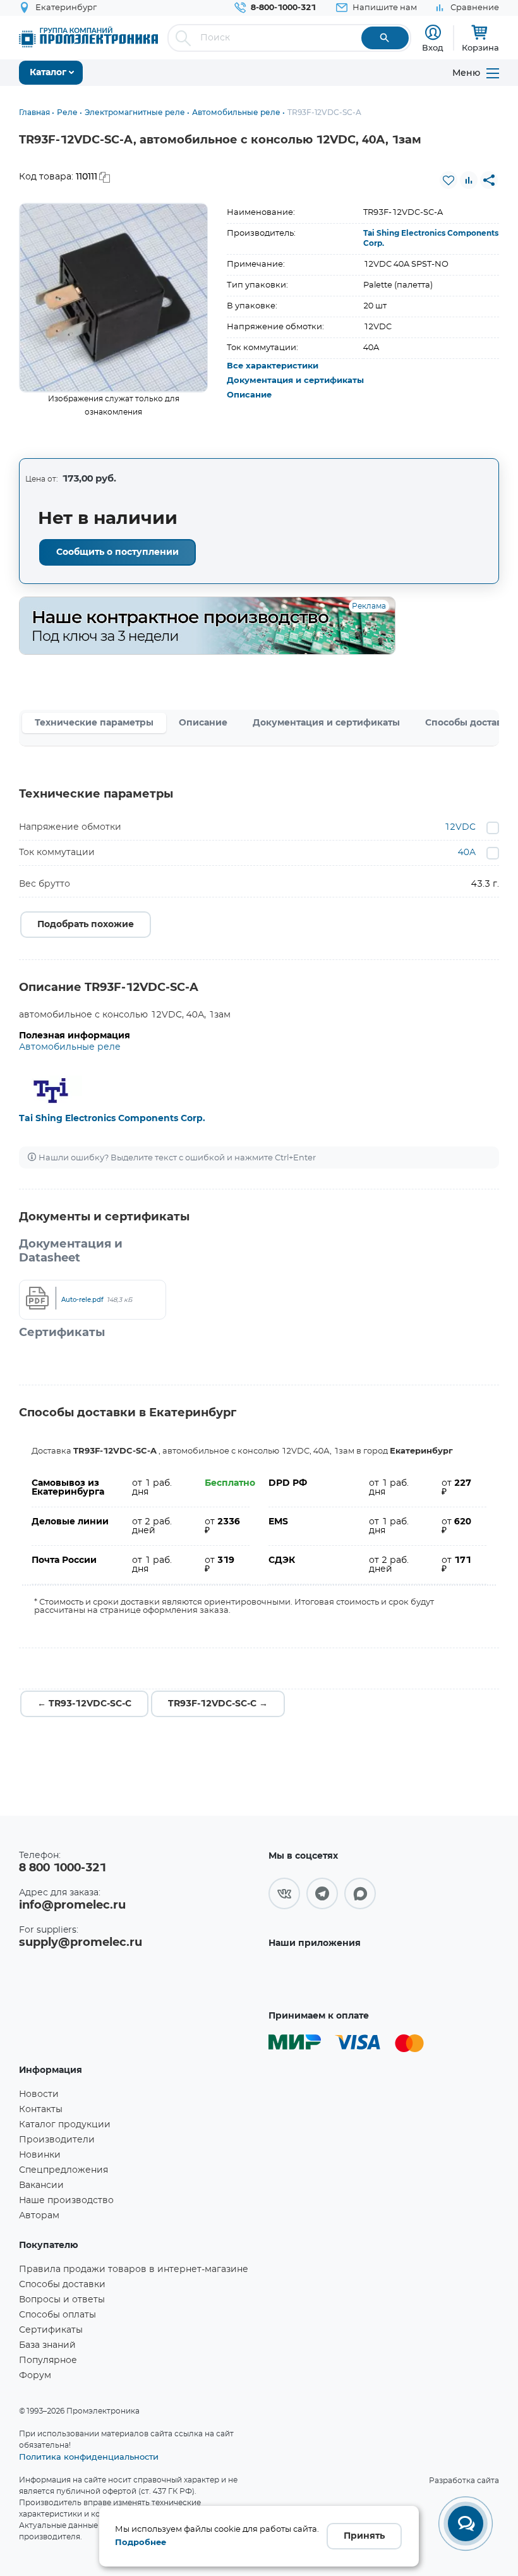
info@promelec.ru (72, 1905)
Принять (364, 2536)
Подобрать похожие (86, 925)
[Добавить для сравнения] (469, 180)
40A (467, 853)
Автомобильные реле (70, 1047)
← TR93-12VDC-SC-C (84, 1704)
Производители (57, 2140)
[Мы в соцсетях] (284, 1893)
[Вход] (433, 33)
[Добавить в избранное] (449, 180)
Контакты (41, 2110)
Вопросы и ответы (62, 2300)
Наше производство (66, 2201)
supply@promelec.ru (81, 1943)
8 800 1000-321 (63, 1868)
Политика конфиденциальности (89, 2457)
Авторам (39, 2216)
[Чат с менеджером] (466, 2524)
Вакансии (41, 2185)
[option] (114, 298)
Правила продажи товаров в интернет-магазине (134, 2269)
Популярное (48, 2360)
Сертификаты (51, 2330)
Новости (39, 2094)
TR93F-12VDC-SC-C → (218, 1704)
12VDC (460, 827)
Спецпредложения (63, 2170)
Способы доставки (62, 2285)
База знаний (47, 2345)
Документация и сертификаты (295, 381)
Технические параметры (94, 723)
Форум (35, 2376)
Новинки (40, 2155)
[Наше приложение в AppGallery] (318, 1977)
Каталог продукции (65, 2125)
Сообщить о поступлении (117, 552)
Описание (249, 395)
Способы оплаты (57, 2315)
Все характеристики (273, 366)
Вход (433, 47)
